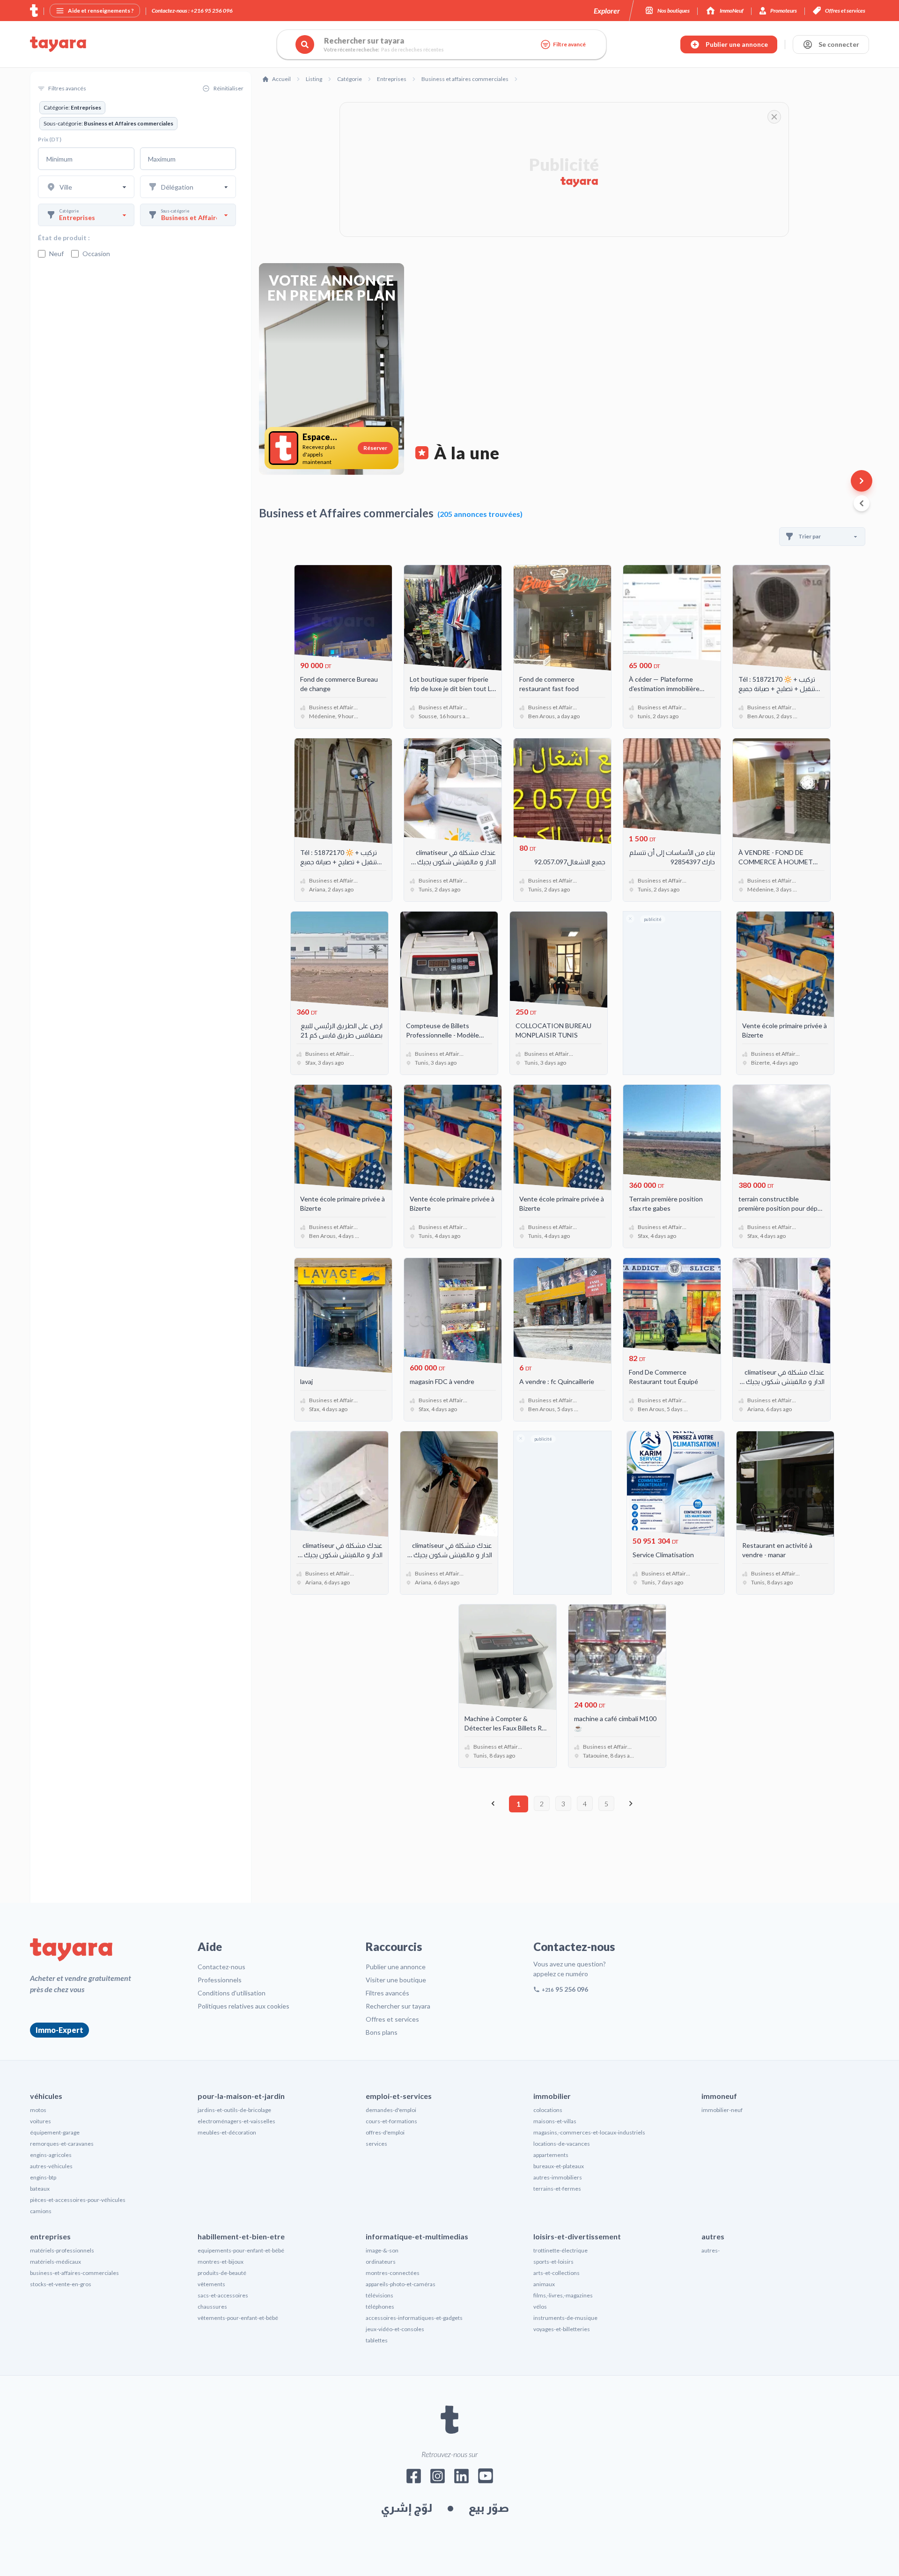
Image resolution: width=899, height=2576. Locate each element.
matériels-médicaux (55, 2262)
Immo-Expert (59, 2030)
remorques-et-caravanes (62, 2144)
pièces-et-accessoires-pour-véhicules (78, 2200)
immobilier (552, 2096)
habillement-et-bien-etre (241, 2236)
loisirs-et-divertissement (577, 2236)
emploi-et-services (399, 2096)
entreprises (50, 2236)
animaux (544, 2284)
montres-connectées (393, 2273)
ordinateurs (381, 2262)
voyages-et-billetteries (562, 2329)
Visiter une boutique (396, 1980)
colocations (548, 2110)
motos (38, 2110)
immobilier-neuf (722, 2110)
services (376, 2144)
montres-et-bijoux (221, 2262)
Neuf (56, 254)
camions (41, 2211)
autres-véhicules (51, 2166)
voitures (41, 2121)
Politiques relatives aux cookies (243, 2006)
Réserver (375, 448)
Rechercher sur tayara (398, 2006)
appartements (551, 2155)
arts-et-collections (556, 2273)
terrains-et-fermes (557, 2189)
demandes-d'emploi (391, 2110)
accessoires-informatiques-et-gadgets (414, 2318)
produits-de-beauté (222, 2273)
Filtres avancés (387, 1993)
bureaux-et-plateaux (559, 2166)
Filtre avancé (569, 44)
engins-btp (43, 2177)
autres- (711, 2250)
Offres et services (392, 2019)
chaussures (212, 2307)
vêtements (211, 2284)
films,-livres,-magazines (563, 2295)
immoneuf (719, 2096)
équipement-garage (55, 2132)
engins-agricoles (51, 2155)
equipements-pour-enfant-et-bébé (241, 2250)
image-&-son (382, 2250)
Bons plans (382, 2032)
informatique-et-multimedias (417, 2236)
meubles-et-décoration (227, 2132)
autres (713, 2236)
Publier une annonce (396, 1967)
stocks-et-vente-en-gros (61, 2284)
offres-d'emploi (385, 2132)
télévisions (379, 2295)
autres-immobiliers (558, 2177)
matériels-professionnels (62, 2250)
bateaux (40, 2189)
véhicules (46, 2096)
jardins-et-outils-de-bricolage (234, 2110)
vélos (540, 2307)
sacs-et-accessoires (223, 2295)
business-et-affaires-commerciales (74, 2273)
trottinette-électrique (560, 2250)
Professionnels (220, 1980)
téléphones (380, 2307)
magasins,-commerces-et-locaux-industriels (589, 2132)
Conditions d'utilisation (232, 1993)
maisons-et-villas (555, 2121)
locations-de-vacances (562, 2144)
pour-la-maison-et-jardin (241, 2096)
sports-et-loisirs (553, 2262)
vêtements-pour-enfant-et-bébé (238, 2318)
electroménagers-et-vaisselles (236, 2121)
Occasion (96, 254)
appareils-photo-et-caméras (401, 2284)
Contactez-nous (221, 1967)
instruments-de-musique (565, 2318)
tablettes (377, 2340)
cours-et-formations (391, 2121)
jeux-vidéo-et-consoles (395, 2329)
